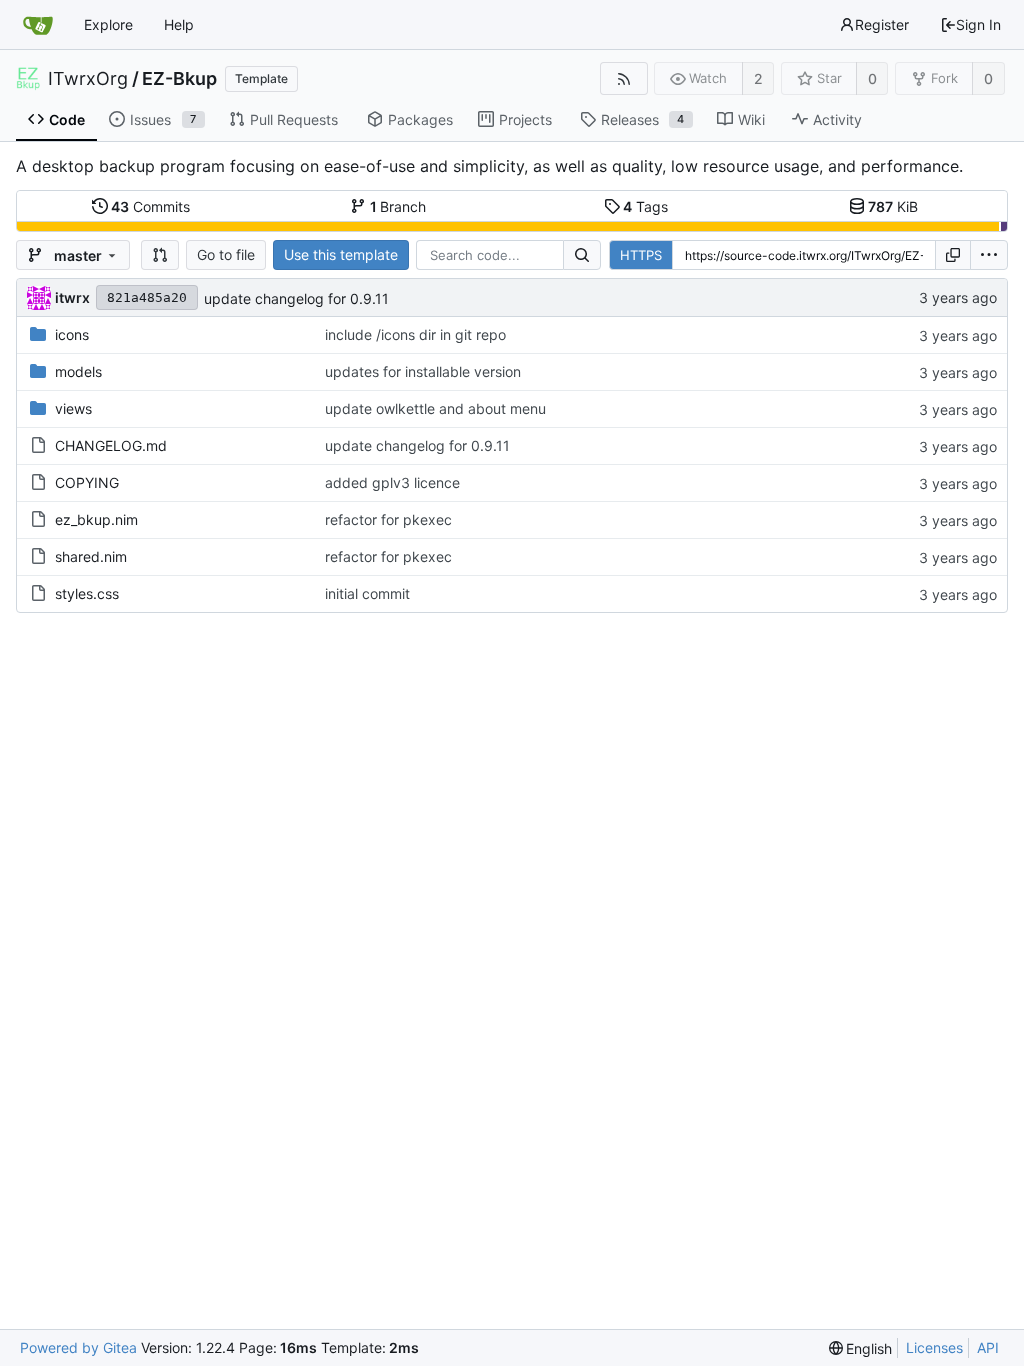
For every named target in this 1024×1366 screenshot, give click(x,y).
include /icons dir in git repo (415, 334)
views (73, 408)
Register (882, 24)
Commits (150, 206)
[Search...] (582, 255)
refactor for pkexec (388, 519)
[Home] (38, 25)
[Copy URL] (953, 255)
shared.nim (91, 556)
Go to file (226, 254)
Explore (108, 24)
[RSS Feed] (623, 78)
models (78, 371)
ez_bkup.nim (96, 519)
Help (179, 24)
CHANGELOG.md (111, 445)
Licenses (934, 1347)
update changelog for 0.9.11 (296, 298)
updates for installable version (423, 371)
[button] (160, 255)
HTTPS (641, 255)
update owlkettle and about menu (435, 408)
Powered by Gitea (78, 1347)
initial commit (367, 593)
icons (72, 334)
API (988, 1347)
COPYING (87, 482)
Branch (398, 206)
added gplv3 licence (392, 482)
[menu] (989, 255)
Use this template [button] (341, 254)
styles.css (87, 593)
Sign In (978, 24)
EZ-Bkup (179, 79)
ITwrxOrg (88, 79)
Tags (645, 206)
